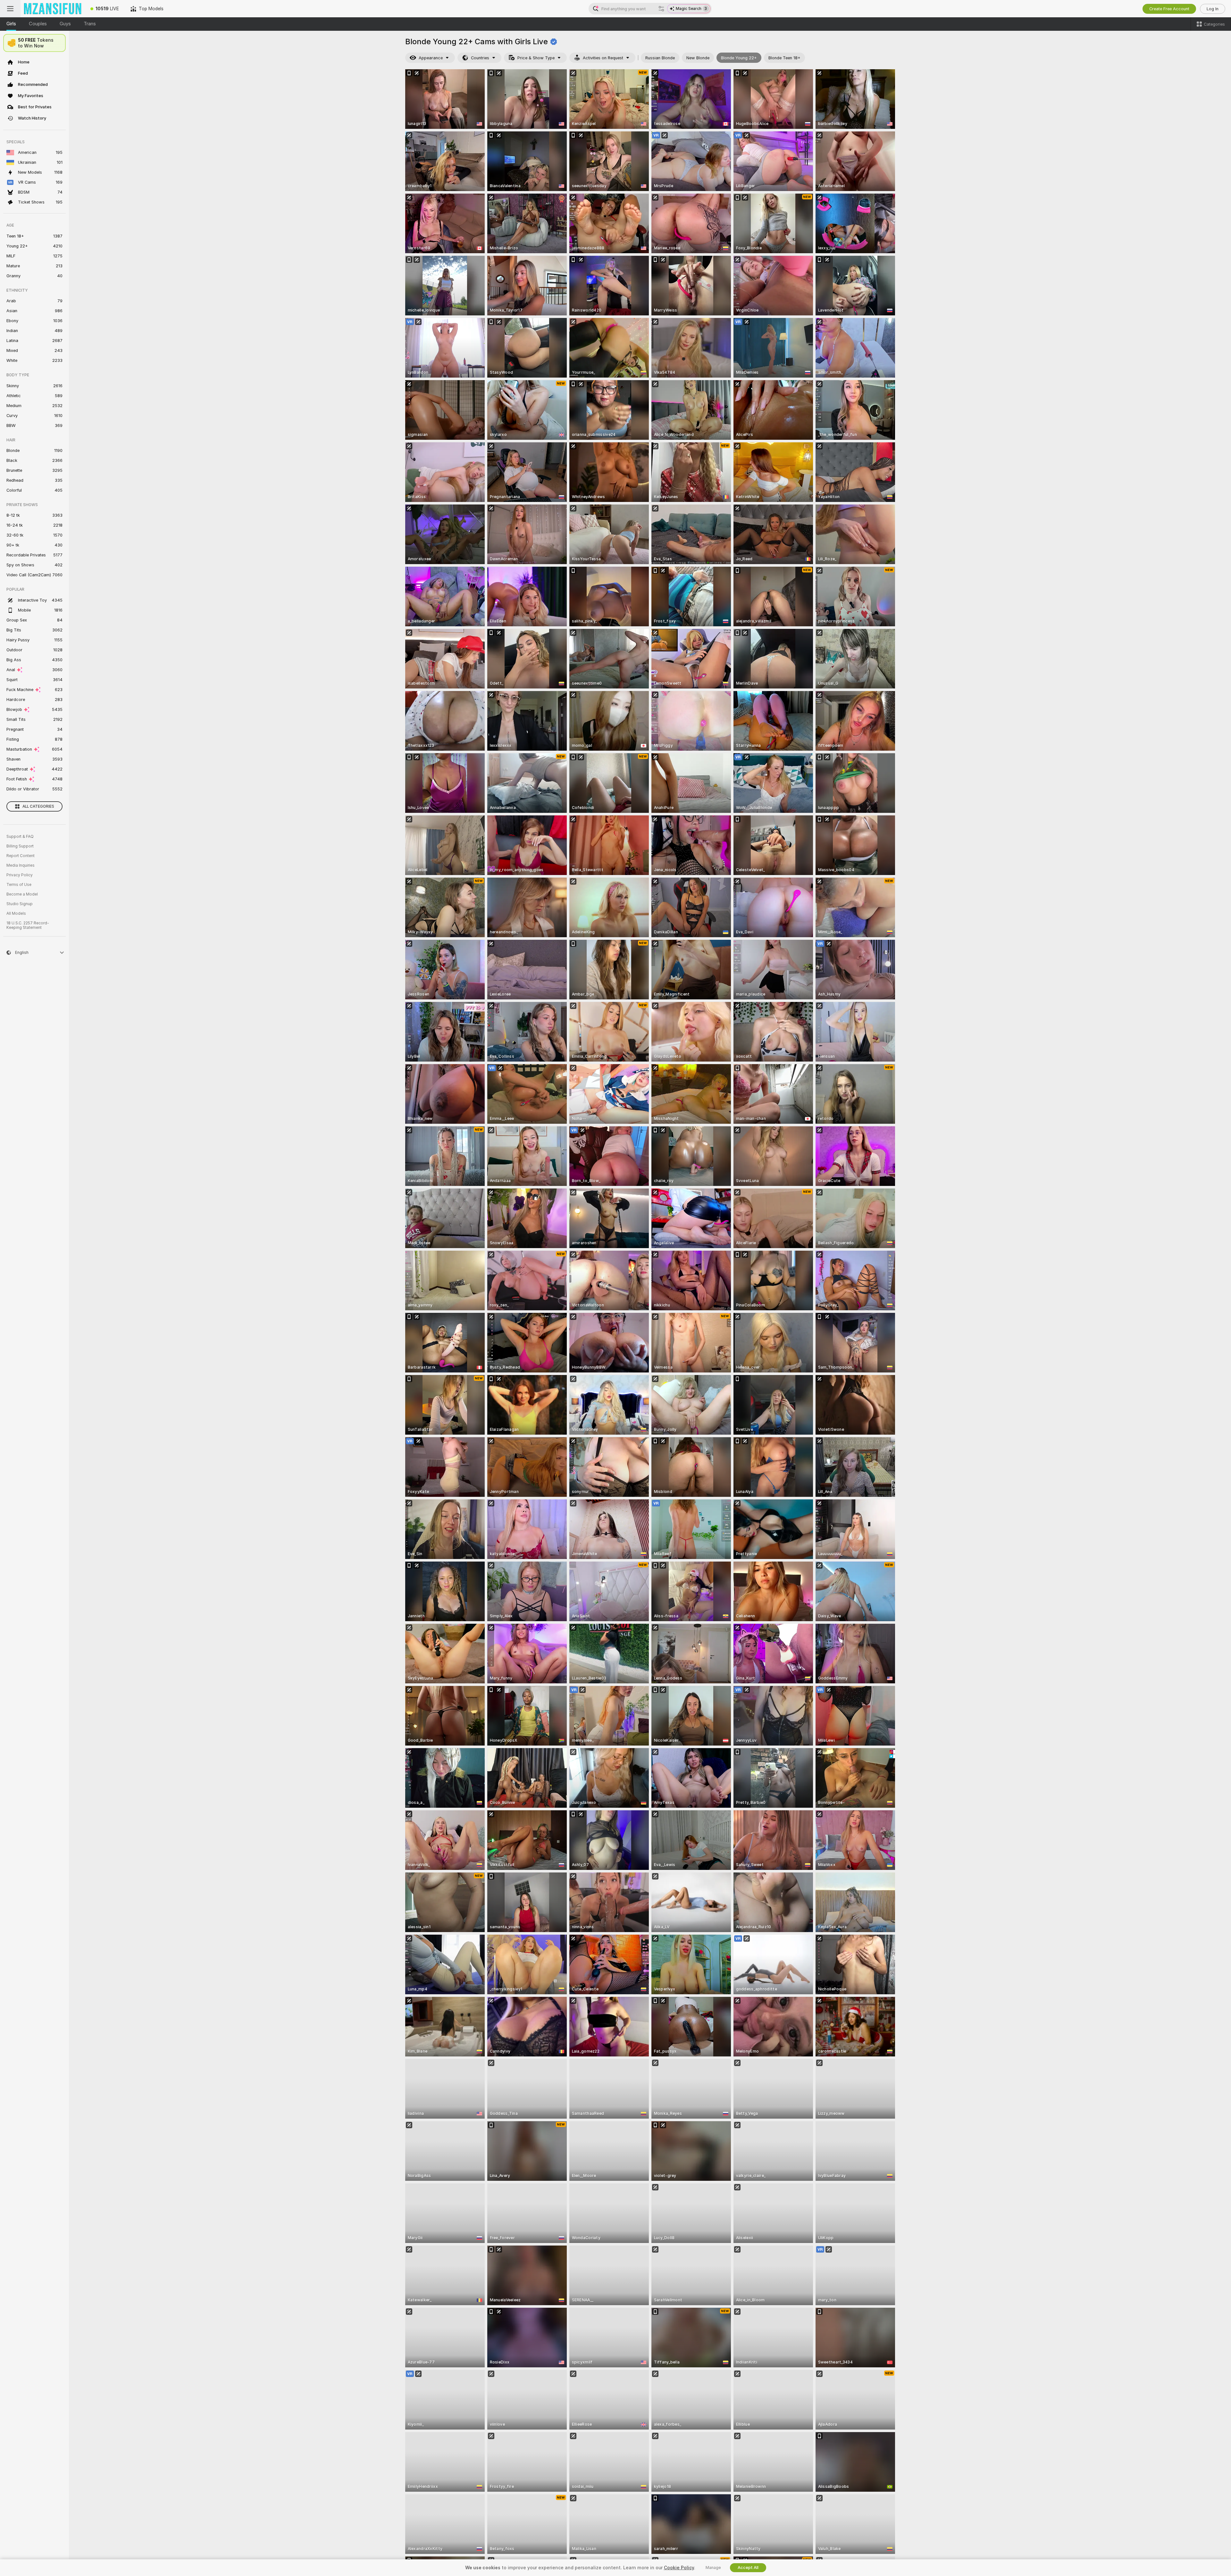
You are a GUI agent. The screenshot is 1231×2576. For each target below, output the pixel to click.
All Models (16, 913)
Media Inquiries (21, 865)
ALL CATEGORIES (38, 806)
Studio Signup (20, 904)
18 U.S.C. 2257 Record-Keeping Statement (28, 925)
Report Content (21, 856)
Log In (1213, 9)
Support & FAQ (20, 837)
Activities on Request (603, 58)
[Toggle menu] (10, 9)
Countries (480, 58)
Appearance (431, 58)
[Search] (661, 9)
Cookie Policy (679, 2568)
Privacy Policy (20, 875)
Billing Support (20, 846)
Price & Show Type (536, 58)
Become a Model (22, 894)
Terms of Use (19, 885)
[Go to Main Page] (53, 9)
